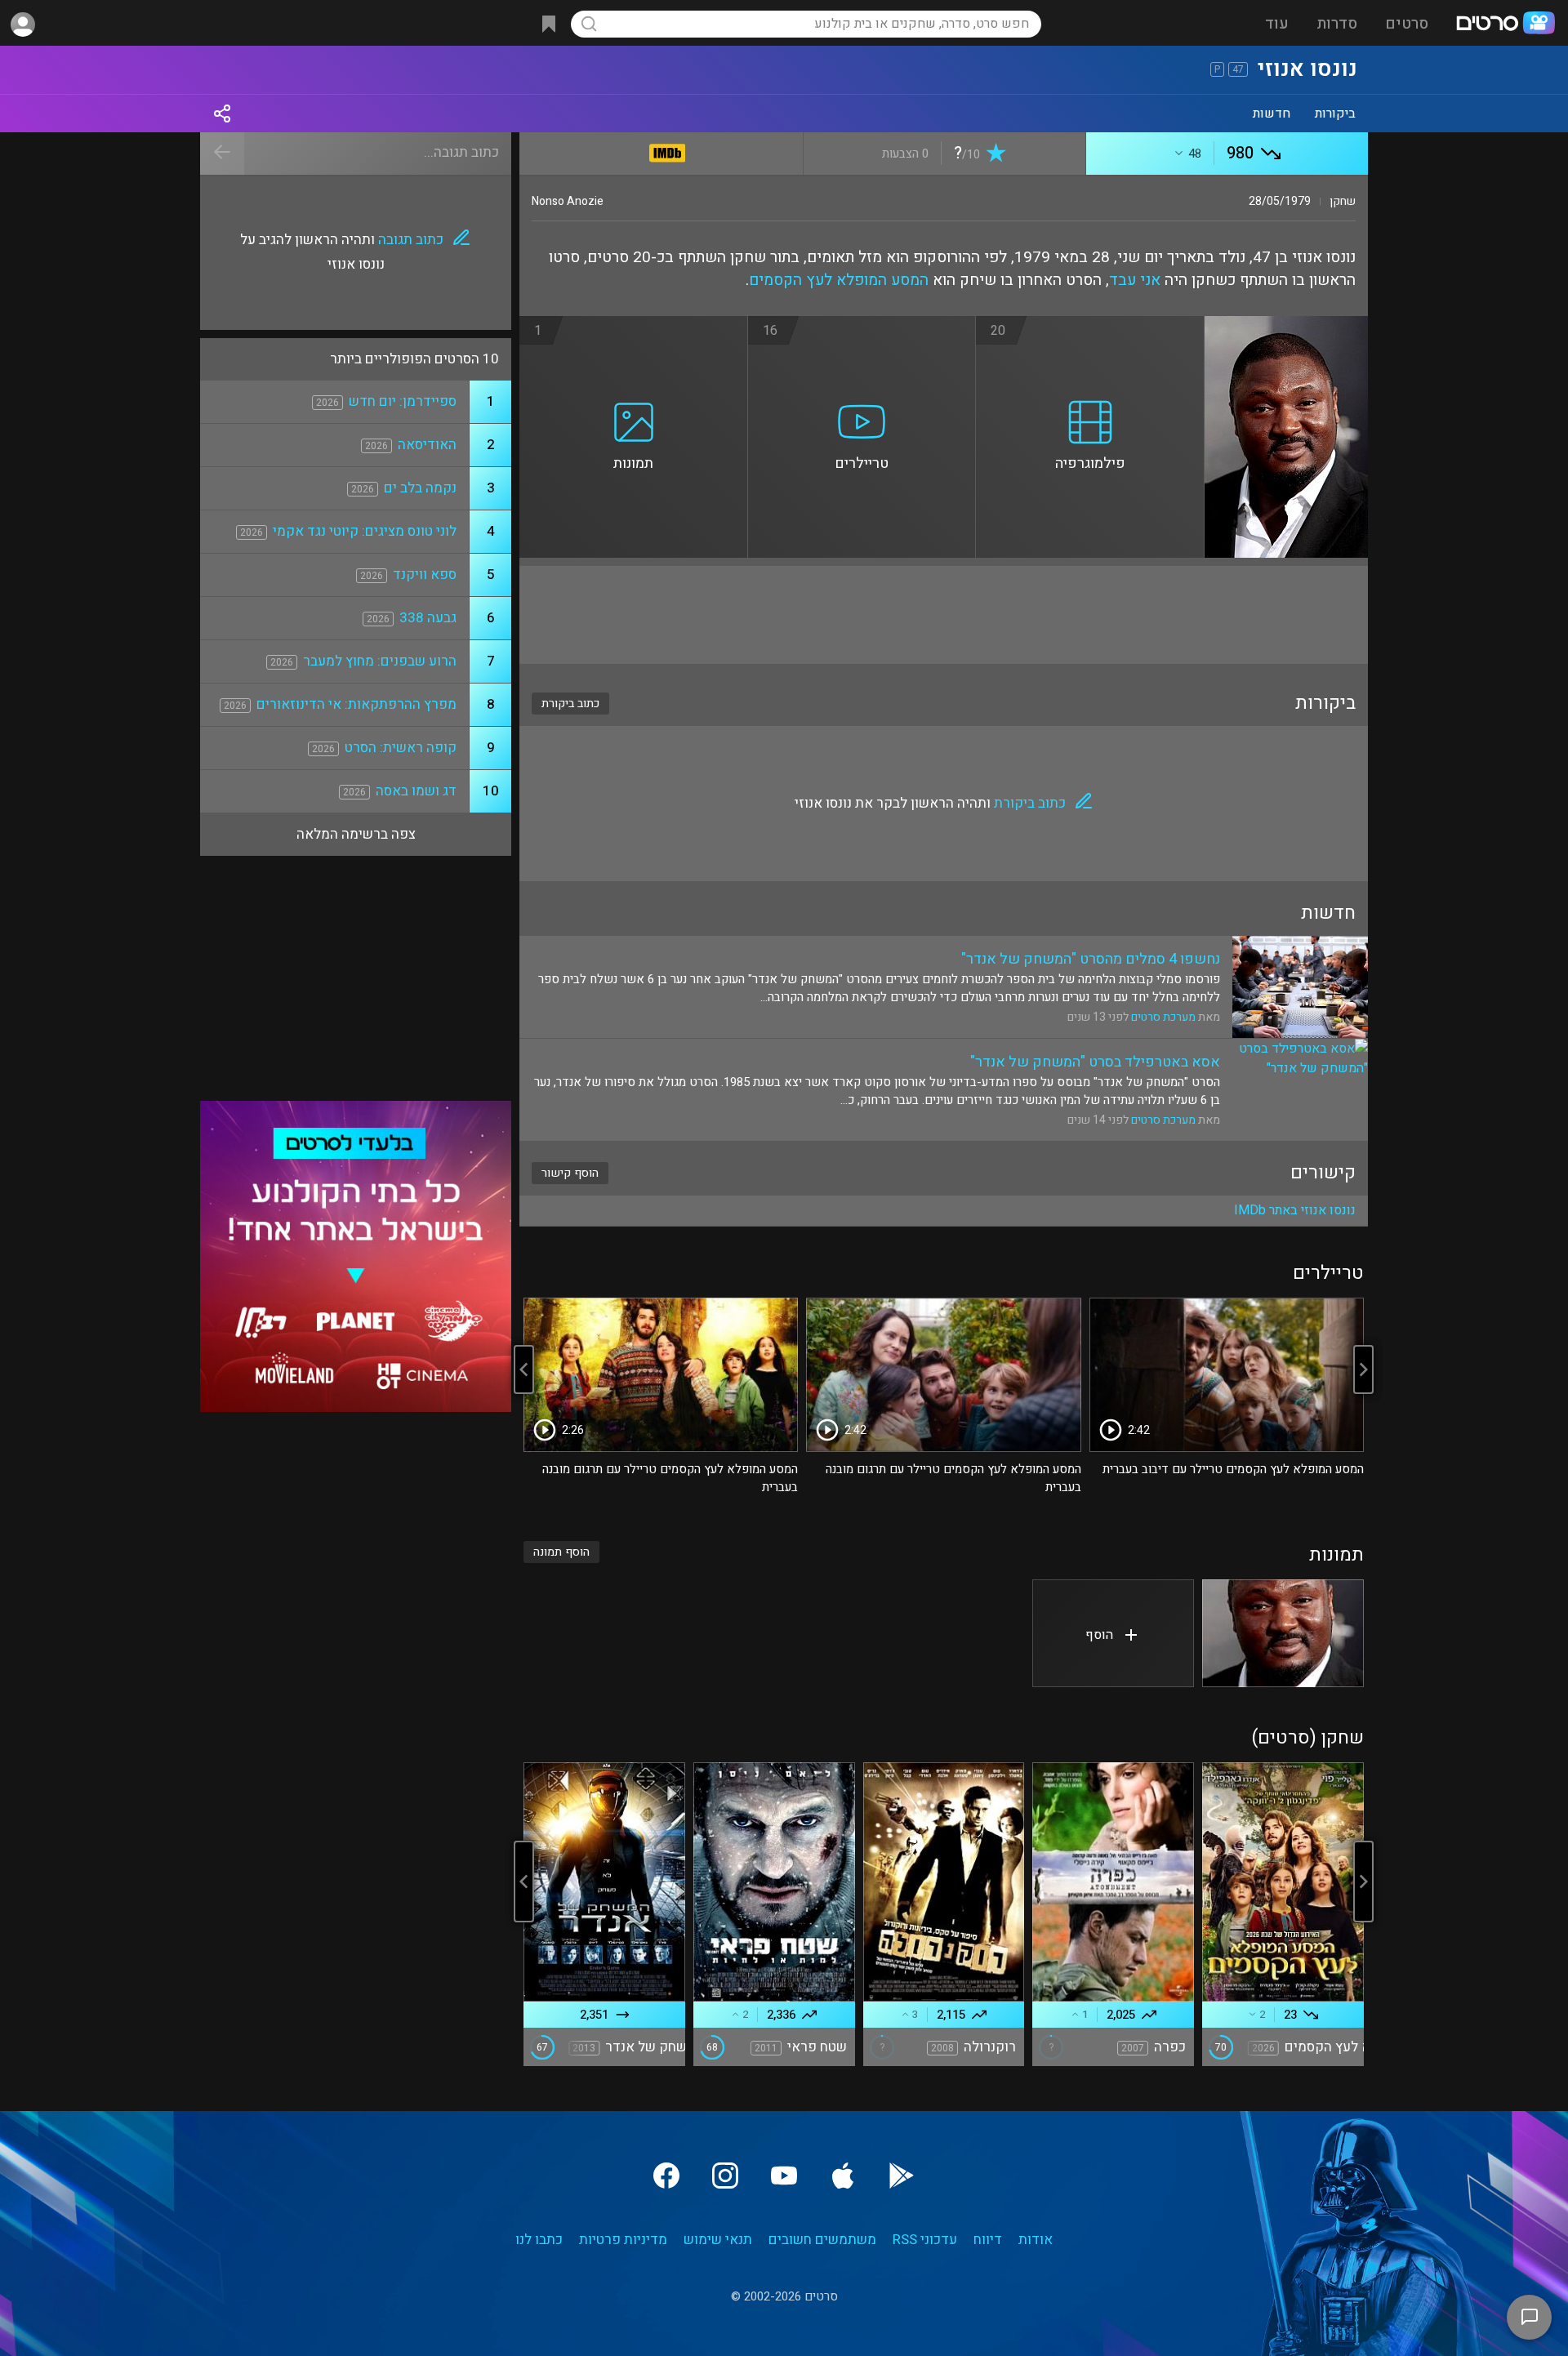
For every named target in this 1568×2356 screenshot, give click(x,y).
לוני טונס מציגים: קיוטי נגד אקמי (365, 531)
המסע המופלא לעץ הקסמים (839, 280)
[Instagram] (725, 2176)
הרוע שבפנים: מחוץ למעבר (380, 661)
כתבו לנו (539, 2240)
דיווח (988, 2240)
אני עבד (1135, 280)
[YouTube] (784, 2176)
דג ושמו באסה (416, 791)
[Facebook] (666, 2176)
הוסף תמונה (561, 1552)
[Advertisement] (944, 615)
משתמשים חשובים (822, 2240)
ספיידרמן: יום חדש (403, 401)
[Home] (1505, 24)
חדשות (1272, 114)
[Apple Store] (843, 2176)
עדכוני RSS (925, 2240)
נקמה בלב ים (420, 488)
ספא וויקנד (425, 575)
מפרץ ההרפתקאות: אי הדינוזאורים (356, 704)
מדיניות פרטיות (623, 2240)
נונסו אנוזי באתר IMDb (1295, 1210)
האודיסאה (427, 445)
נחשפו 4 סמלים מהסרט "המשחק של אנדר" (1091, 959)
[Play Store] (902, 2176)
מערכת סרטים (1163, 1017)
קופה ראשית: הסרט (401, 748)
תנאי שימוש (718, 2240)
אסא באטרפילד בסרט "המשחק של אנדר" (1095, 1062)
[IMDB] (668, 150)
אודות (1036, 2240)
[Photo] (1283, 1633)
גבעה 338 (428, 618)
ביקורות (1335, 114)
